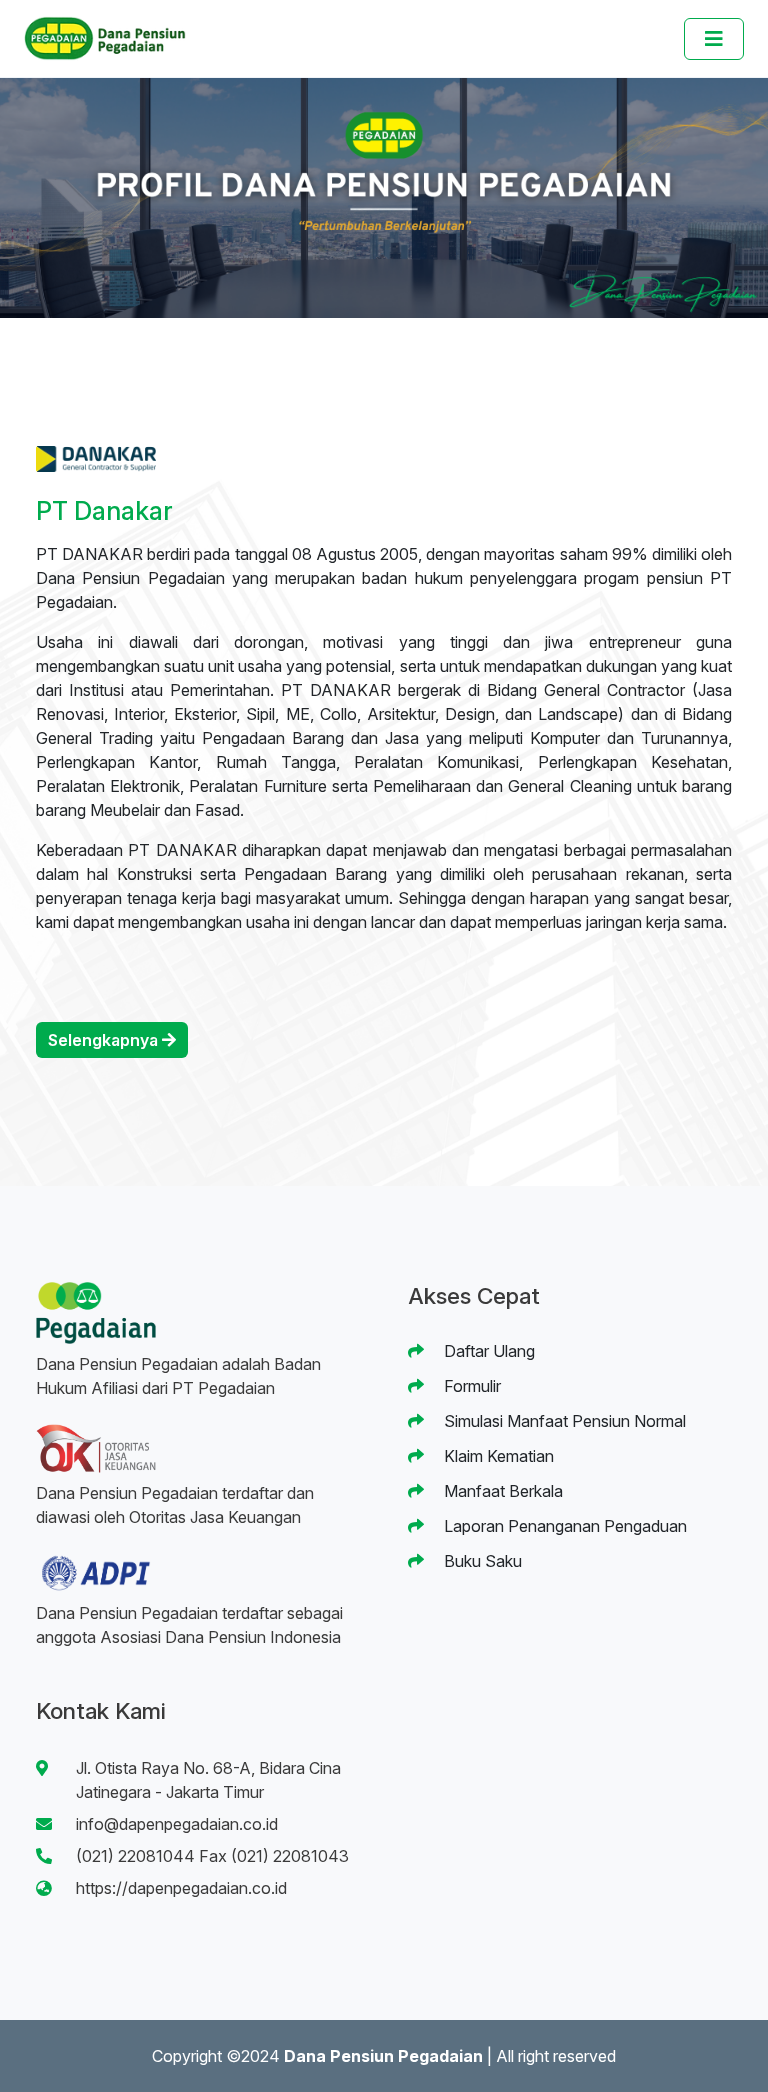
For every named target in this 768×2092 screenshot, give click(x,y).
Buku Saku (481, 1561)
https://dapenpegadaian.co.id (181, 1888)
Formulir (470, 1386)
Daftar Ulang (487, 1351)
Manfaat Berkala (501, 1491)
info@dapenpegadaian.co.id (177, 1824)
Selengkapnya (105, 1040)
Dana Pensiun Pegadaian (383, 2056)
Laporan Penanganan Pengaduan (563, 1526)
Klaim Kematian (497, 1456)
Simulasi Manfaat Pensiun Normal (563, 1421)
